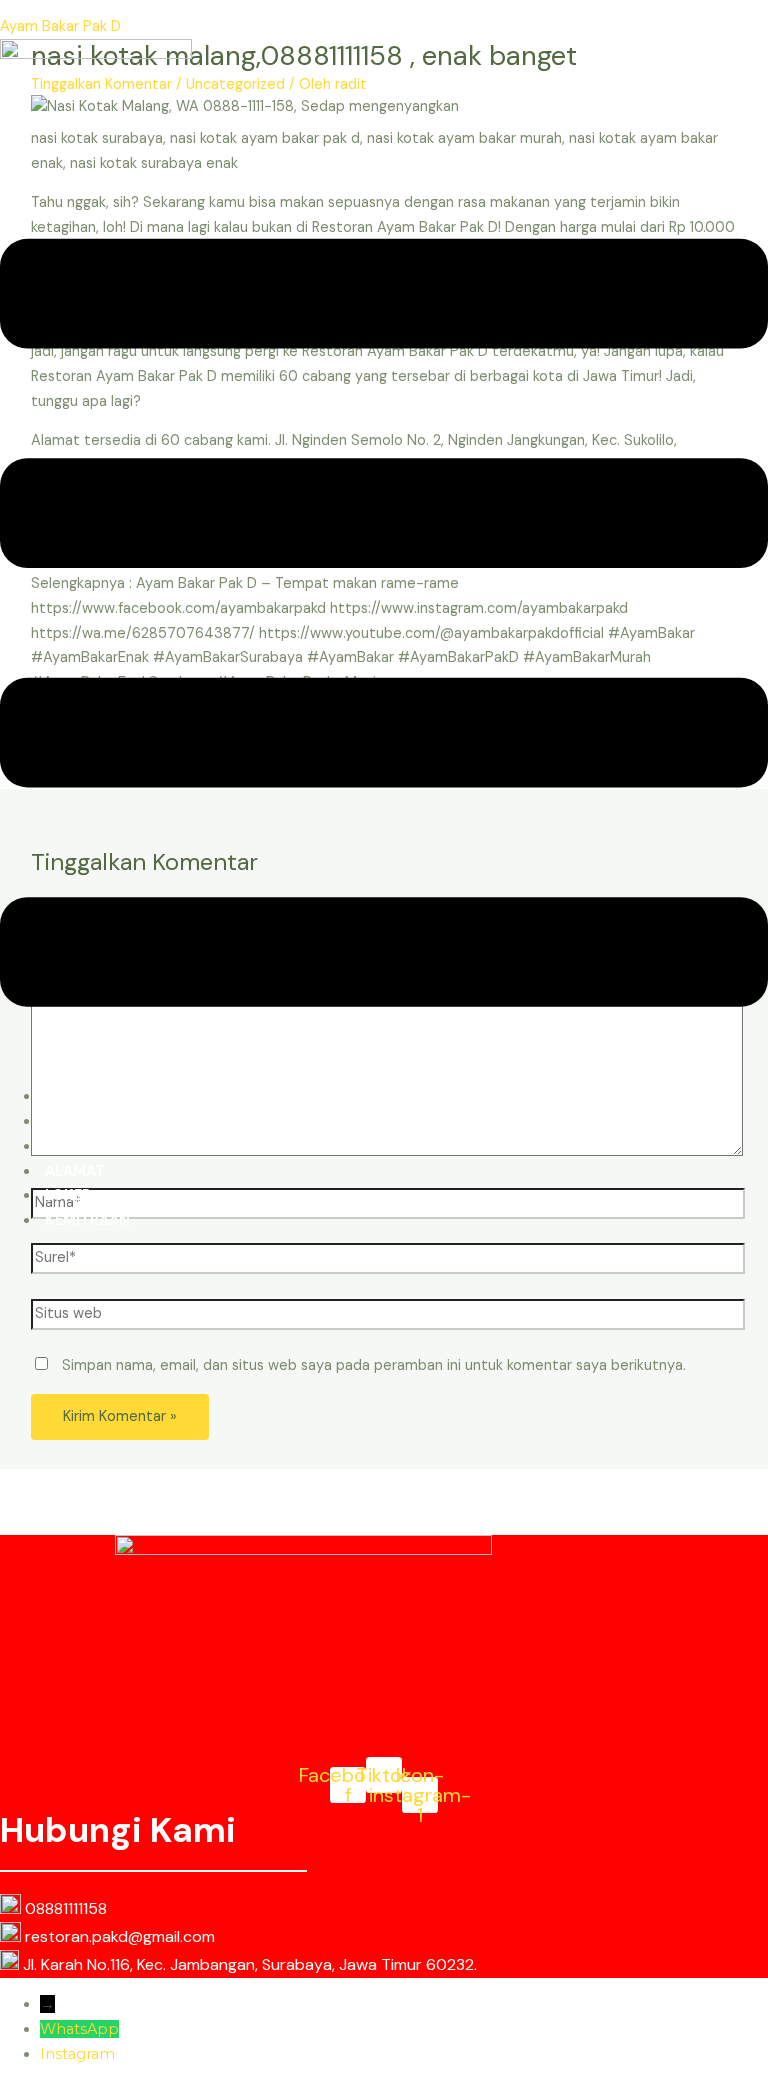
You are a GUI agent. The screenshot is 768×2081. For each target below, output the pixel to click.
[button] (384, 627)
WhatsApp (79, 2029)
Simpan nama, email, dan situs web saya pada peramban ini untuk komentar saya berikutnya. (374, 1365)
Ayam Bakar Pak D (60, 26)
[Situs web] (388, 1318)
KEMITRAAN (87, 1220)
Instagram (77, 2054)
